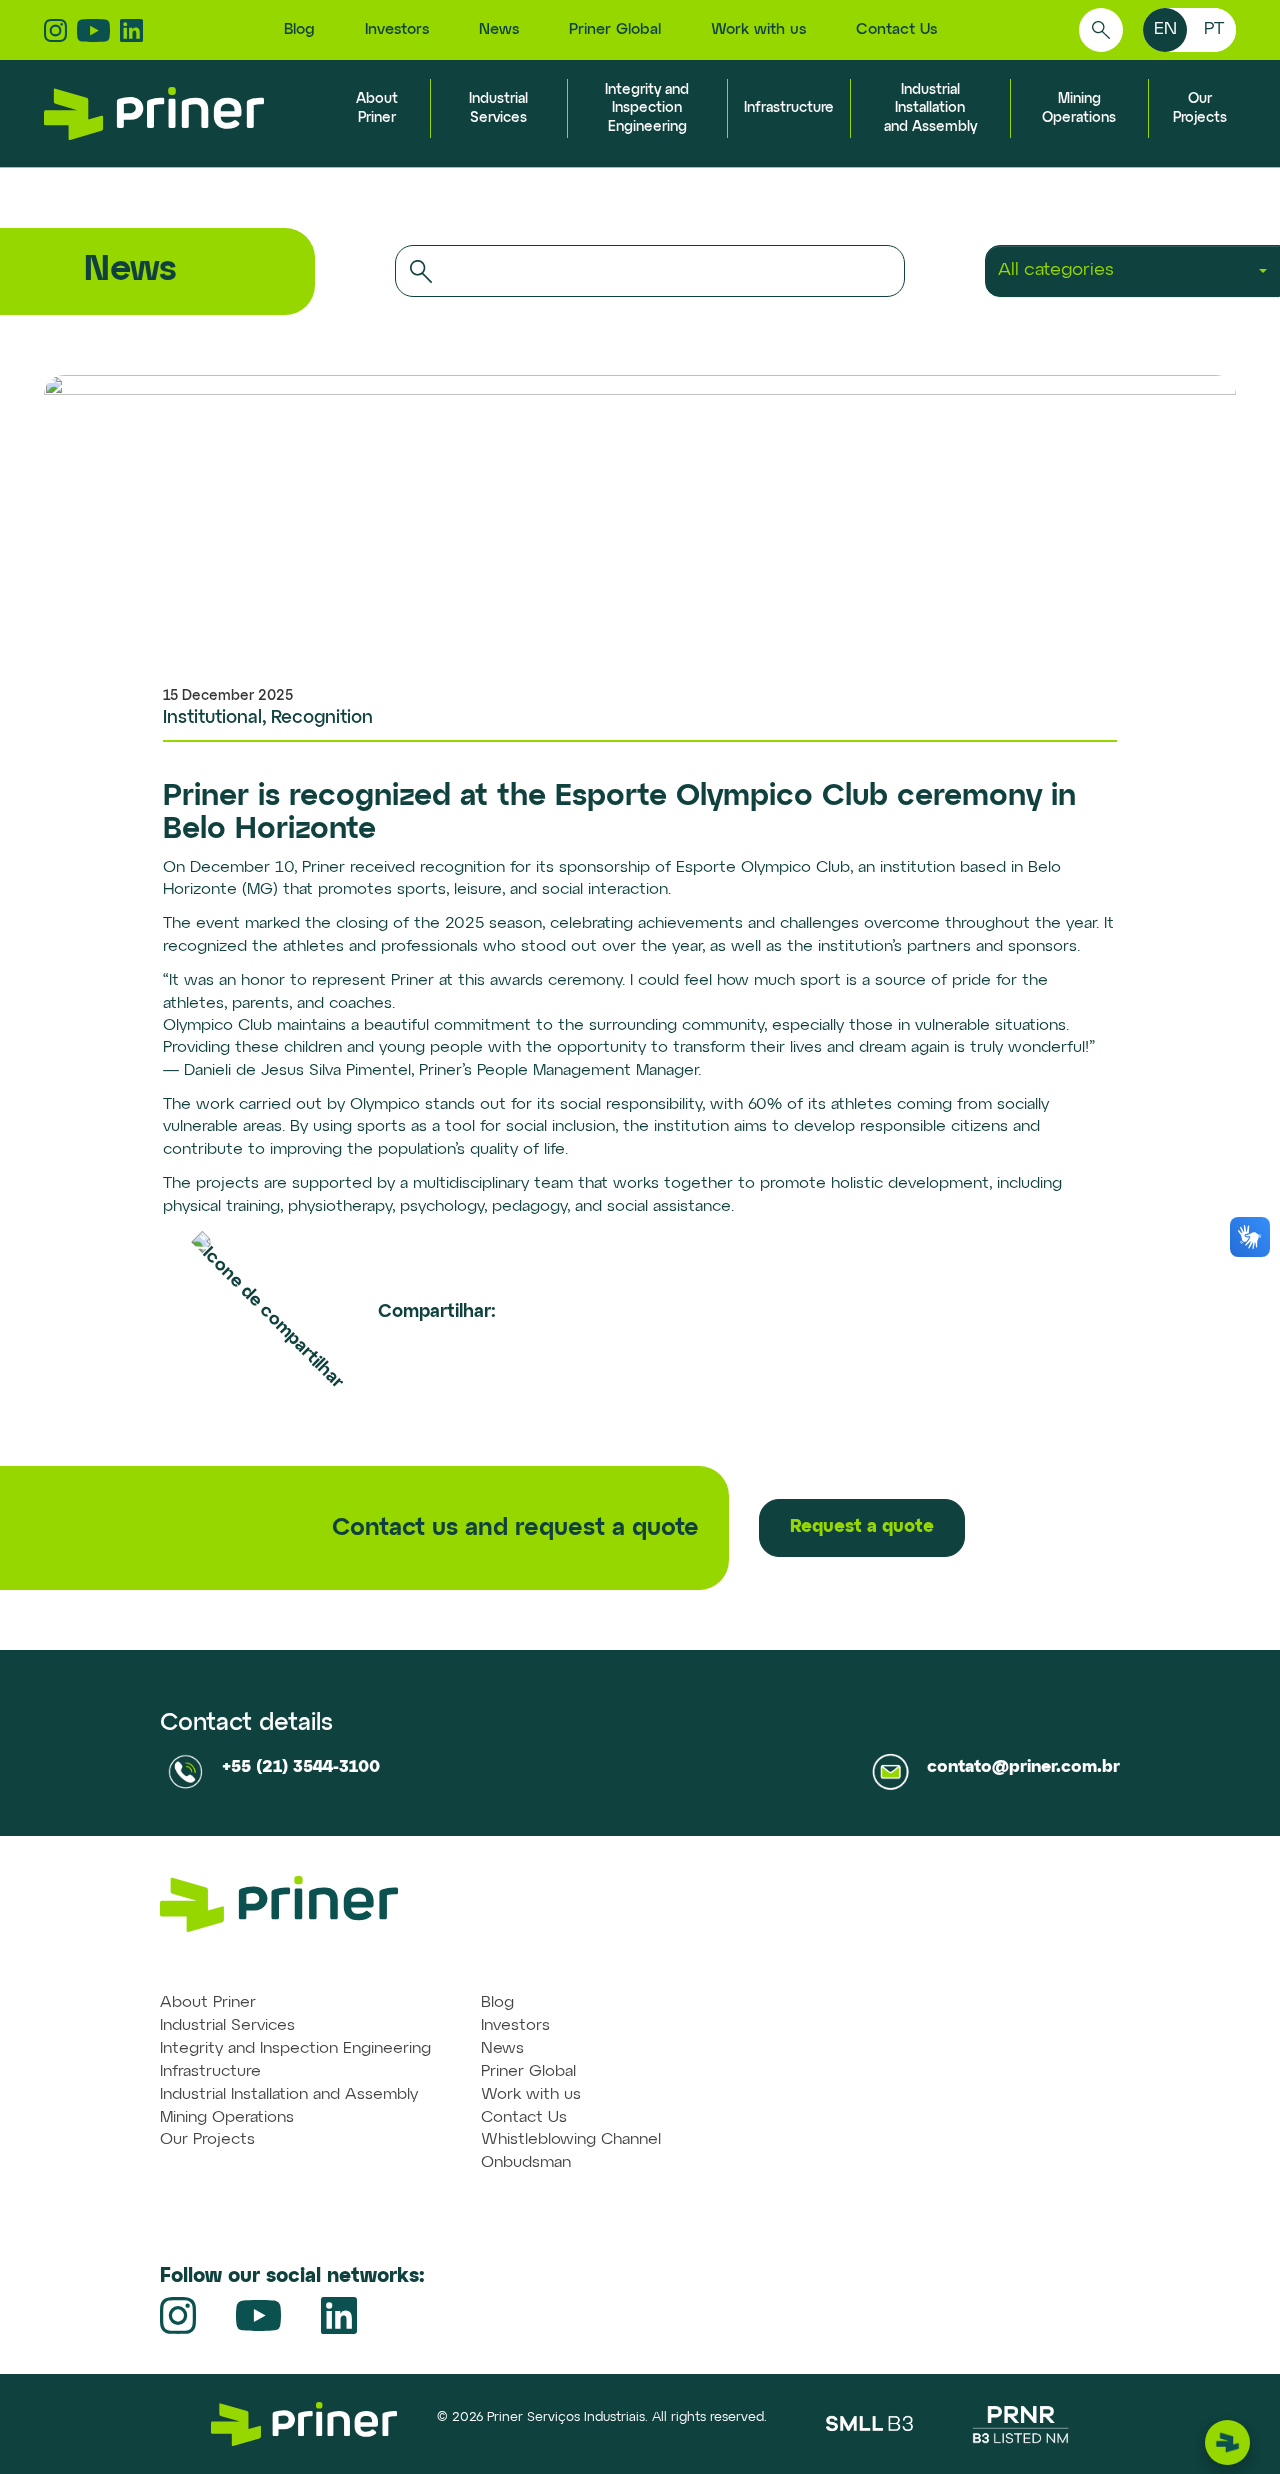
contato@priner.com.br (1023, 1767)
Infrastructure (789, 108)
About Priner (208, 2003)
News (499, 29)
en (1165, 29)
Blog (299, 29)
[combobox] (1132, 271)
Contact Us (896, 29)
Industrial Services (227, 2026)
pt (1214, 29)
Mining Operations (227, 2118)
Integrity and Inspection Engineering (647, 108)
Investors (397, 29)
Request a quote (862, 1527)
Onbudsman (526, 2163)
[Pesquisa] (1101, 30)
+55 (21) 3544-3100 (301, 1767)
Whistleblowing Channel (571, 2140)
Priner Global (615, 29)
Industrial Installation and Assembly (930, 108)
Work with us (758, 29)
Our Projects (207, 2140)
